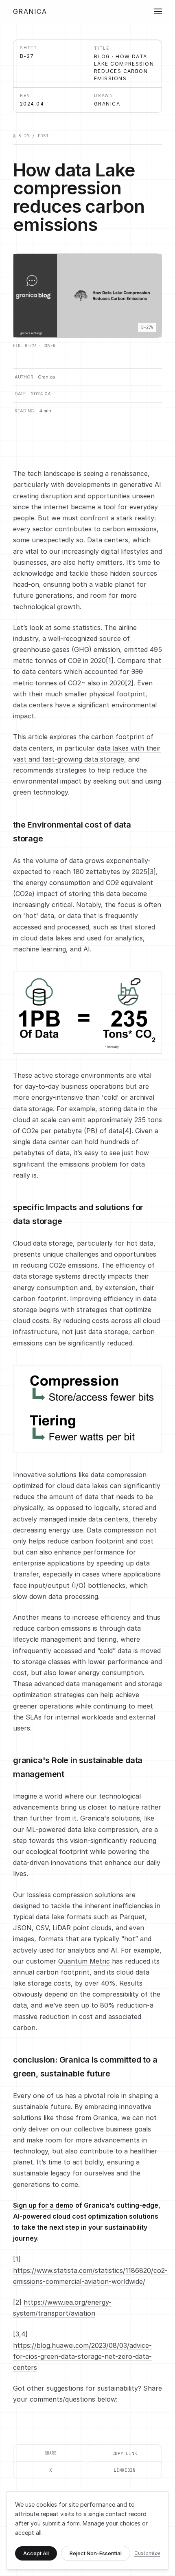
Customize (147, 2553)
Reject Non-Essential (96, 2553)
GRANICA (30, 11)
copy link (125, 2453)
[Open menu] (154, 11)
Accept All (36, 2553)
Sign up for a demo (43, 2205)
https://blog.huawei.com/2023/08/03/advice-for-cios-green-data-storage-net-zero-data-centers (82, 2356)
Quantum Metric (84, 1961)
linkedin (125, 2470)
